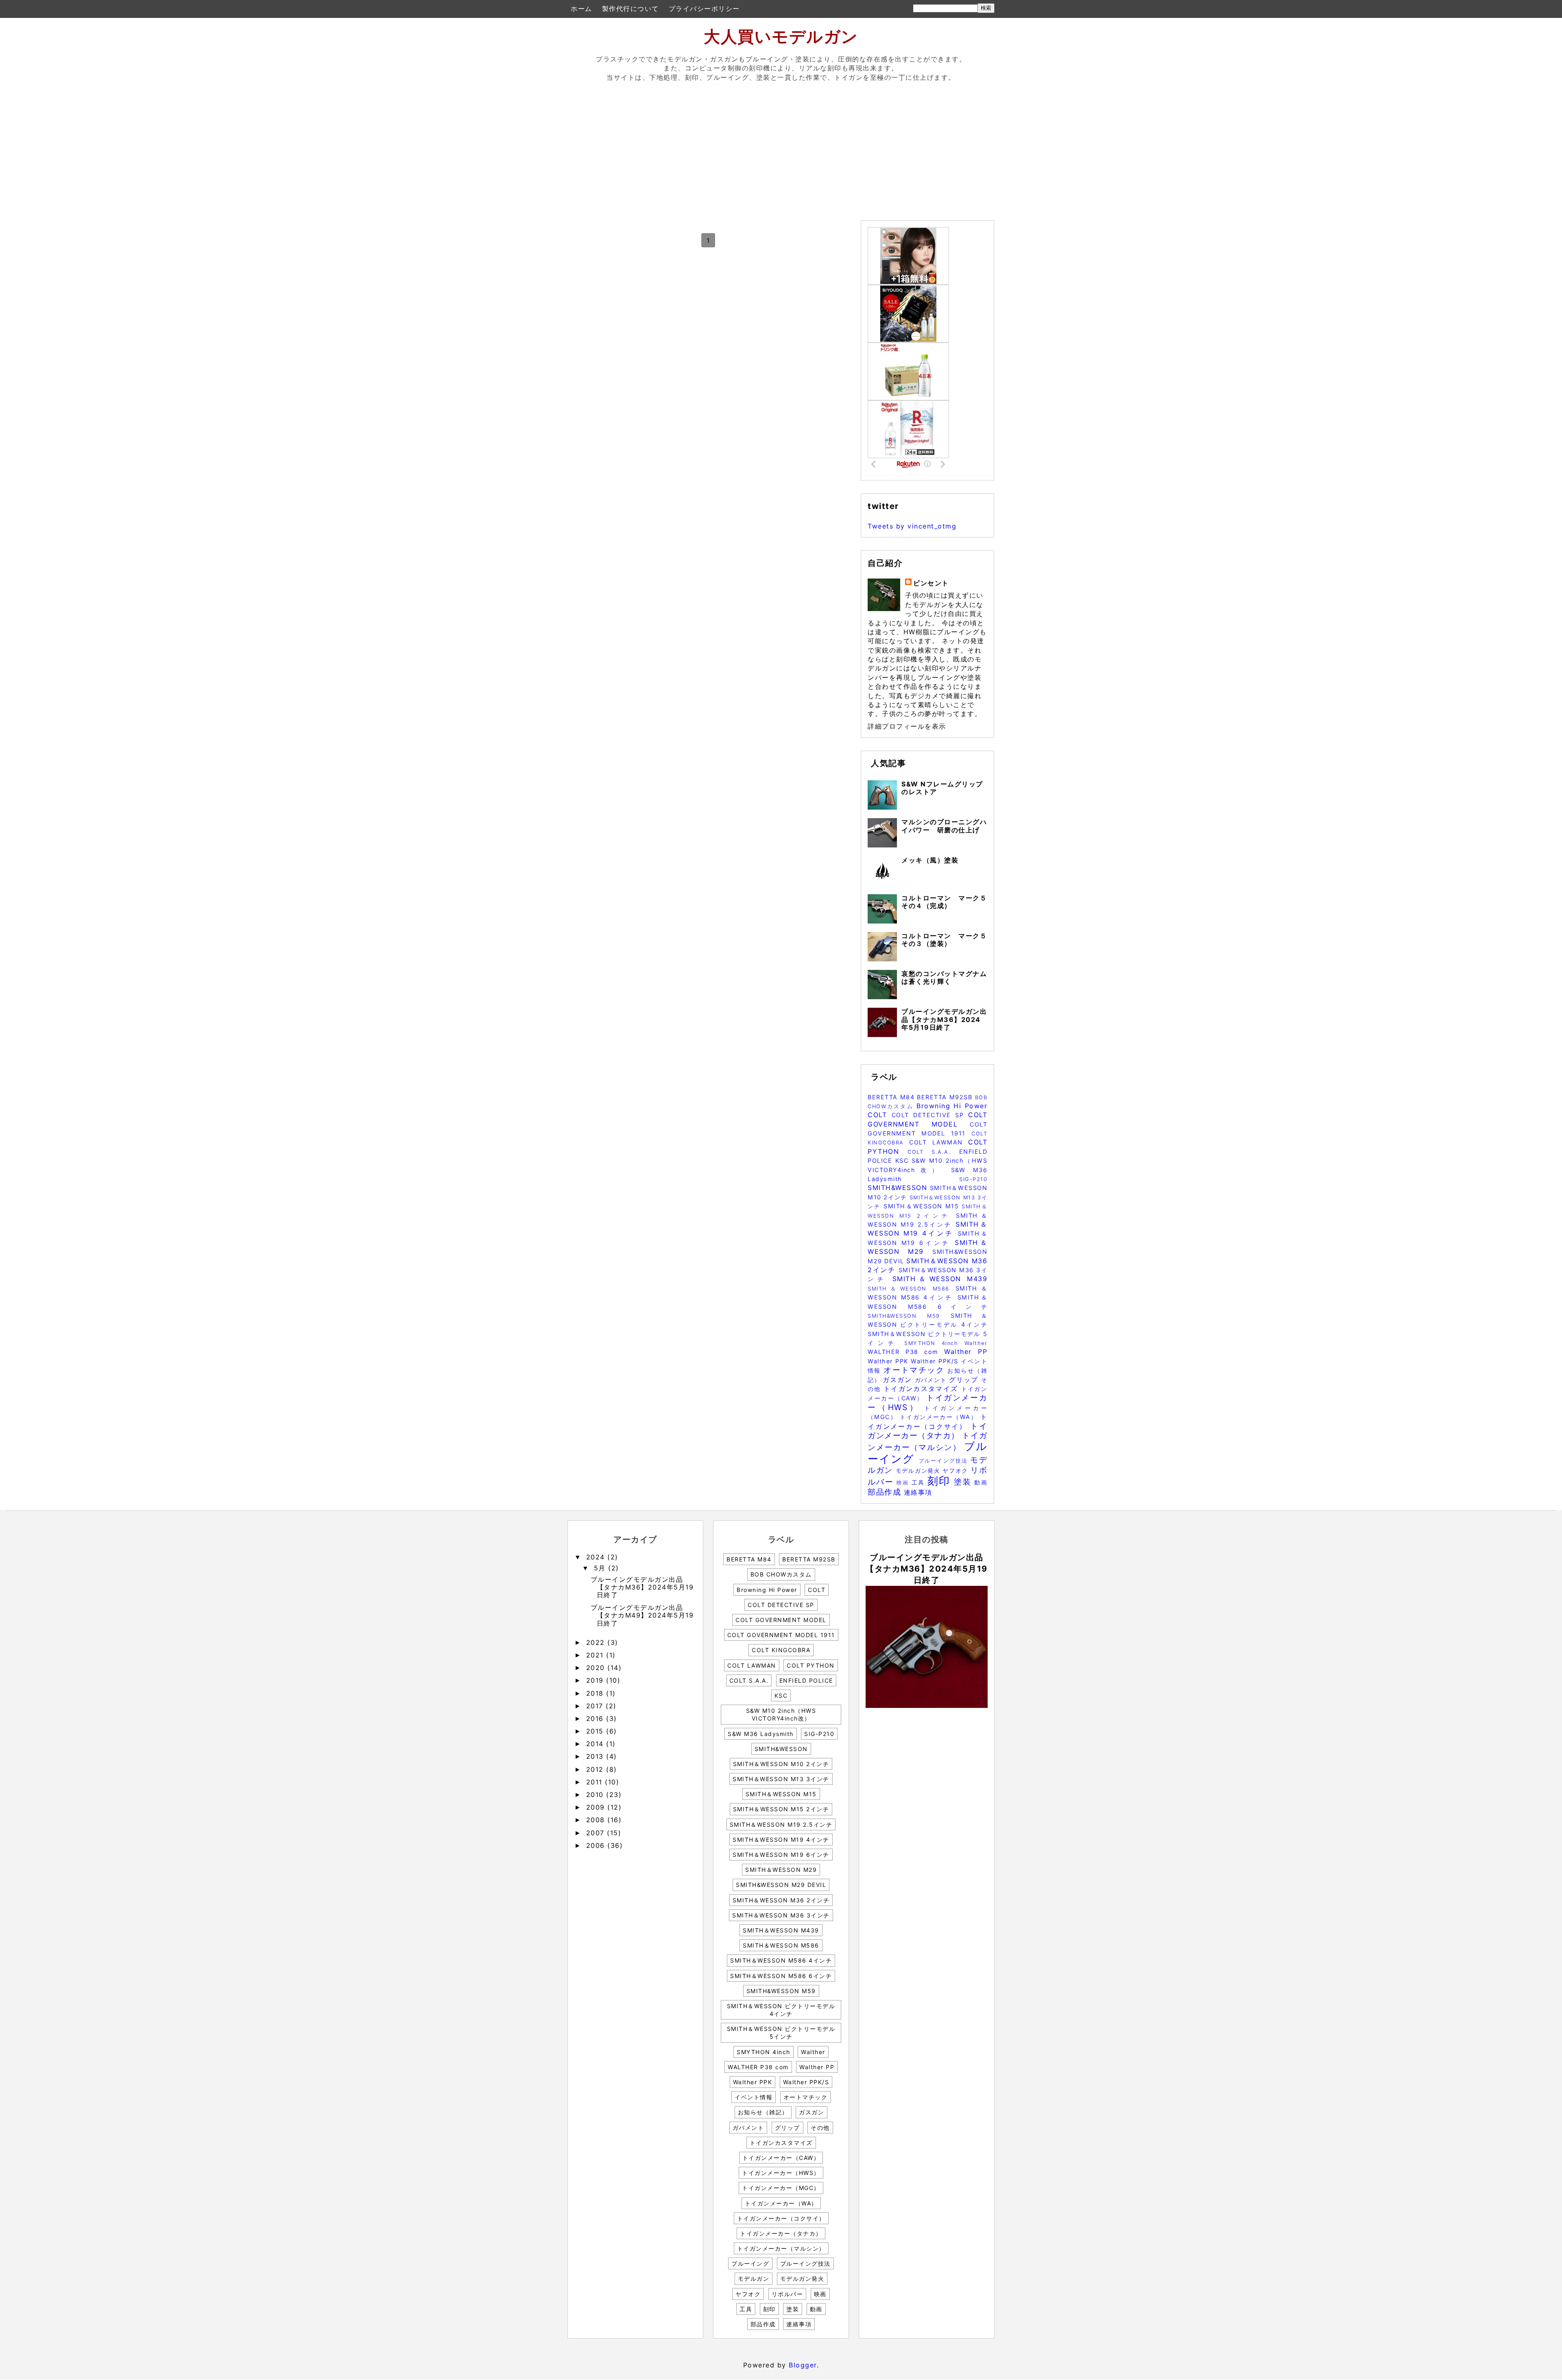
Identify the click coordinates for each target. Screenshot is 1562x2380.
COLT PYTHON (811, 1665)
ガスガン (899, 1380)
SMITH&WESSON (899, 1188)
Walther (976, 1343)
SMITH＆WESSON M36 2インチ (781, 1900)
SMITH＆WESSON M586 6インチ (781, 1976)
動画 (981, 1482)
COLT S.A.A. (933, 1152)
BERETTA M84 (892, 1097)
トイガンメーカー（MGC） (781, 2188)
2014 (596, 1744)
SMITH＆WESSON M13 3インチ (781, 1779)
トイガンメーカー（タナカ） (927, 1431)
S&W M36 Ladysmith (761, 1734)
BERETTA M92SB (946, 1097)
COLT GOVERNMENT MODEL (781, 1620)
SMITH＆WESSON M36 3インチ (781, 1915)
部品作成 (886, 1492)
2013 (596, 1756)
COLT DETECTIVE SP (930, 1115)
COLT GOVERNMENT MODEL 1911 (781, 1635)
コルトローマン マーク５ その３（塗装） (948, 940)
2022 (597, 1642)
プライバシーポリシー (704, 9)
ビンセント (931, 583)
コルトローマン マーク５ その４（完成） (948, 902)
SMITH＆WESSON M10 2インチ (781, 1764)
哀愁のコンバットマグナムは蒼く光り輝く (944, 977)
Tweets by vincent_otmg (912, 526)
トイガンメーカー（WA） (940, 1417)
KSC (903, 1161)
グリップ (965, 1380)
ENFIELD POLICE (806, 1680)
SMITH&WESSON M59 (909, 1316)
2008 (597, 1820)
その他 (820, 2128)
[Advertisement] (781, 149)
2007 (597, 1833)
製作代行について (630, 9)
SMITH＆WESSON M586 (912, 1289)
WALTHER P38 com (906, 1352)
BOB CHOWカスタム (781, 1574)
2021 (596, 1655)
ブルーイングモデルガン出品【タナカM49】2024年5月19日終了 (642, 1615)
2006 (597, 1845)
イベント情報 (754, 2097)
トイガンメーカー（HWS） (927, 1402)
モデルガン (754, 2278)
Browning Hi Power (952, 1106)
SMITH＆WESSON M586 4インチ (781, 1960)
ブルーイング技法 (945, 1461)
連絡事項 (918, 1492)
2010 (596, 1795)
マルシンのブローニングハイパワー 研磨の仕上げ (944, 826)
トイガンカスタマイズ (922, 1389)
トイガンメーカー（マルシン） (781, 2248)
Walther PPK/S (936, 1361)
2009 (597, 1807)
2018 (596, 1693)
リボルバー (788, 2294)
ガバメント (932, 1380)
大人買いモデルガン (781, 36)
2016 (596, 1718)
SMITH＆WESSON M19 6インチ (781, 1855)
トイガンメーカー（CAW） (781, 2158)
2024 (597, 1557)
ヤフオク (956, 1471)
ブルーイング (750, 2263)
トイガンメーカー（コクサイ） (781, 2218)
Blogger (803, 2365)
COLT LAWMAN (939, 1142)
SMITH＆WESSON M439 (940, 1279)
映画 (904, 1483)
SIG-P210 (973, 1179)
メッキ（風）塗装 (930, 860)
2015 (596, 1731)
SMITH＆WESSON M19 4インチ (781, 1840)
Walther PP (966, 1352)
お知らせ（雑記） (763, 2112)
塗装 (964, 1482)
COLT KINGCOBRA (781, 1650)
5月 (601, 1568)
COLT (880, 1115)
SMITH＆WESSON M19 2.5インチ (781, 1824)
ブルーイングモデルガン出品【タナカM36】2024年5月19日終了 (944, 1019)
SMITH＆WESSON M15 (923, 1206)
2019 (596, 1680)
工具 (920, 1482)
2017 (596, 1706)
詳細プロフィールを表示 (907, 726)
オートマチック (915, 1370)
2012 (596, 1769)
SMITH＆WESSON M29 (781, 1870)
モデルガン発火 (919, 1471)
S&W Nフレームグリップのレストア (942, 788)
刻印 (941, 1481)
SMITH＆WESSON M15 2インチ (781, 1809)
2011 (596, 1782)
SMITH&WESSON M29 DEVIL (781, 1885)
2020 (597, 1668)
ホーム (581, 9)
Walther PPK (889, 1361)
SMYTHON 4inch (934, 1343)
